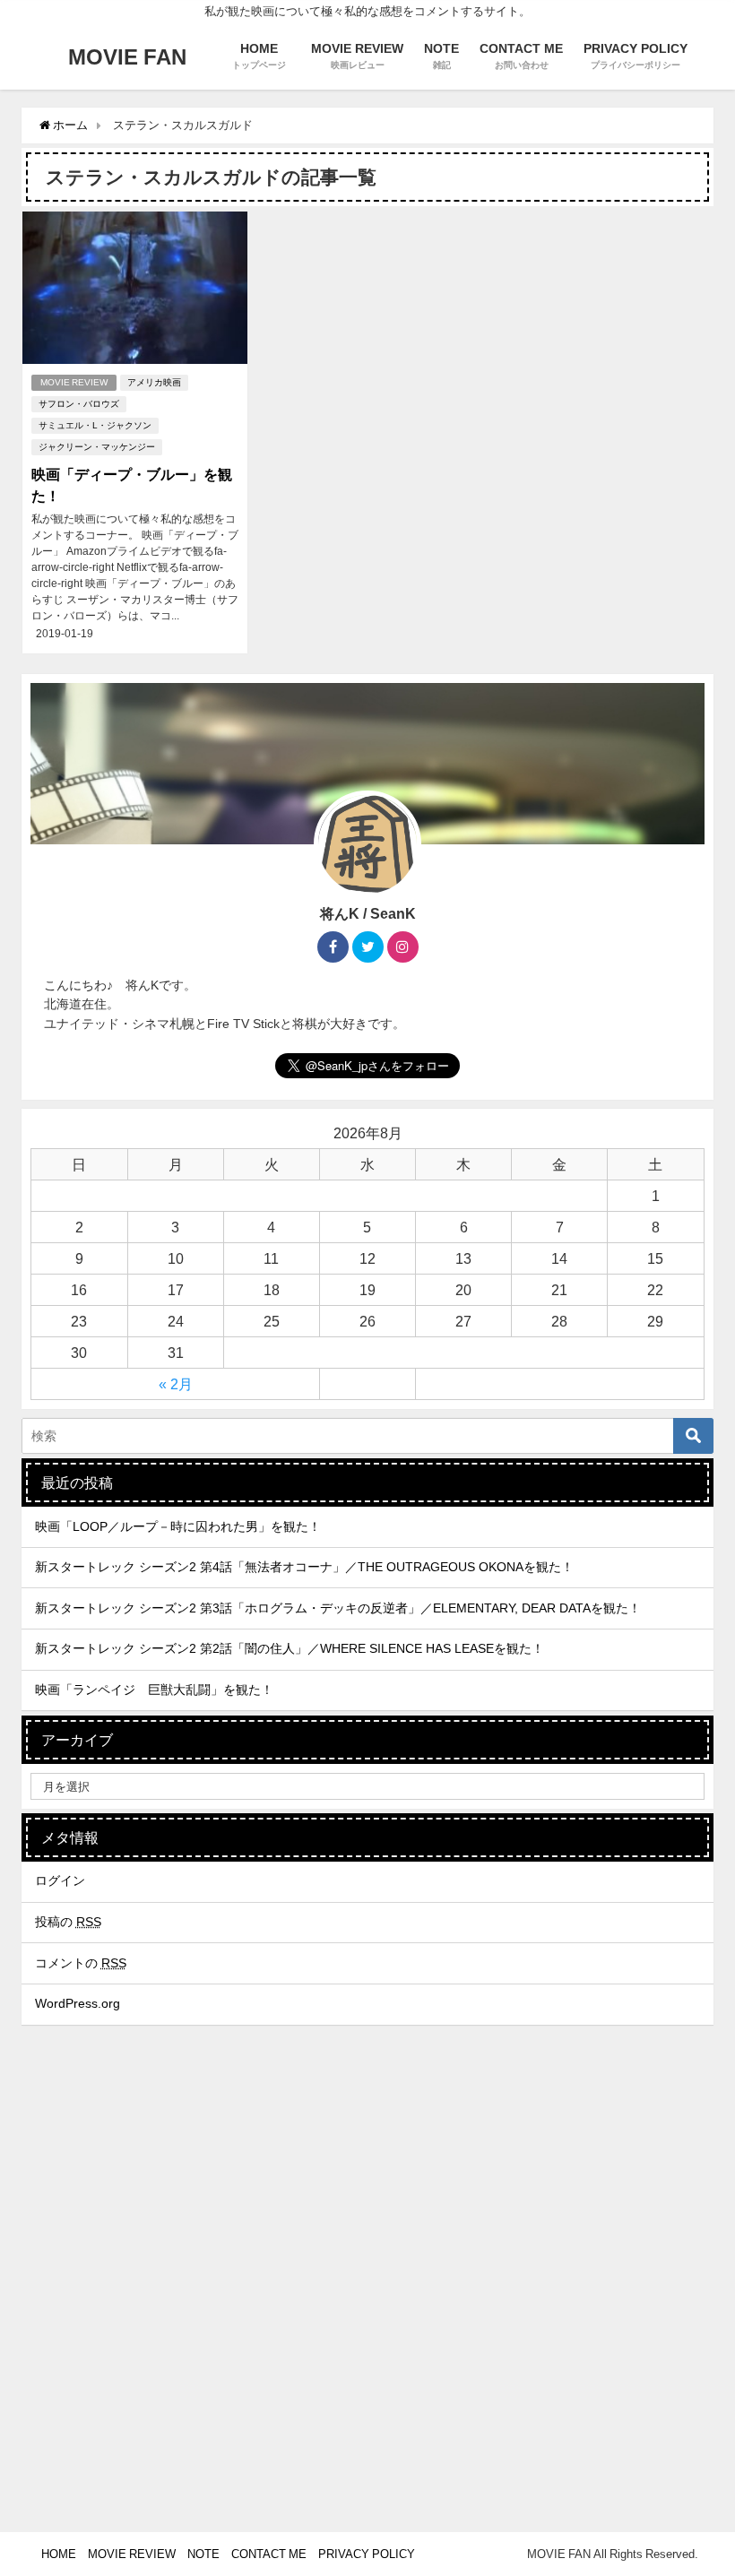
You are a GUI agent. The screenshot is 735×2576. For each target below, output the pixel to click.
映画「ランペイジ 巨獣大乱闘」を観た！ (154, 1690)
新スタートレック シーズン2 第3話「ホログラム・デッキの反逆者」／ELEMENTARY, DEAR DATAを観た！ (338, 1608)
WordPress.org (78, 2003)
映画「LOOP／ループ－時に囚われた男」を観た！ (178, 1526)
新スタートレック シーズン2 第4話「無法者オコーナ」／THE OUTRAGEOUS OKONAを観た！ (304, 1567)
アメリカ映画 (154, 382)
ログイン (60, 1880)
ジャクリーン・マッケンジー (97, 447)
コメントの (81, 1963)
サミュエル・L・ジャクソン (95, 425)
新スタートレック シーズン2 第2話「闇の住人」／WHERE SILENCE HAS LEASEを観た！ (290, 1648)
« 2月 (176, 1384)
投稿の (68, 1922)
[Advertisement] (367, 2390)
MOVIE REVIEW (74, 382)
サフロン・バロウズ (79, 404)
